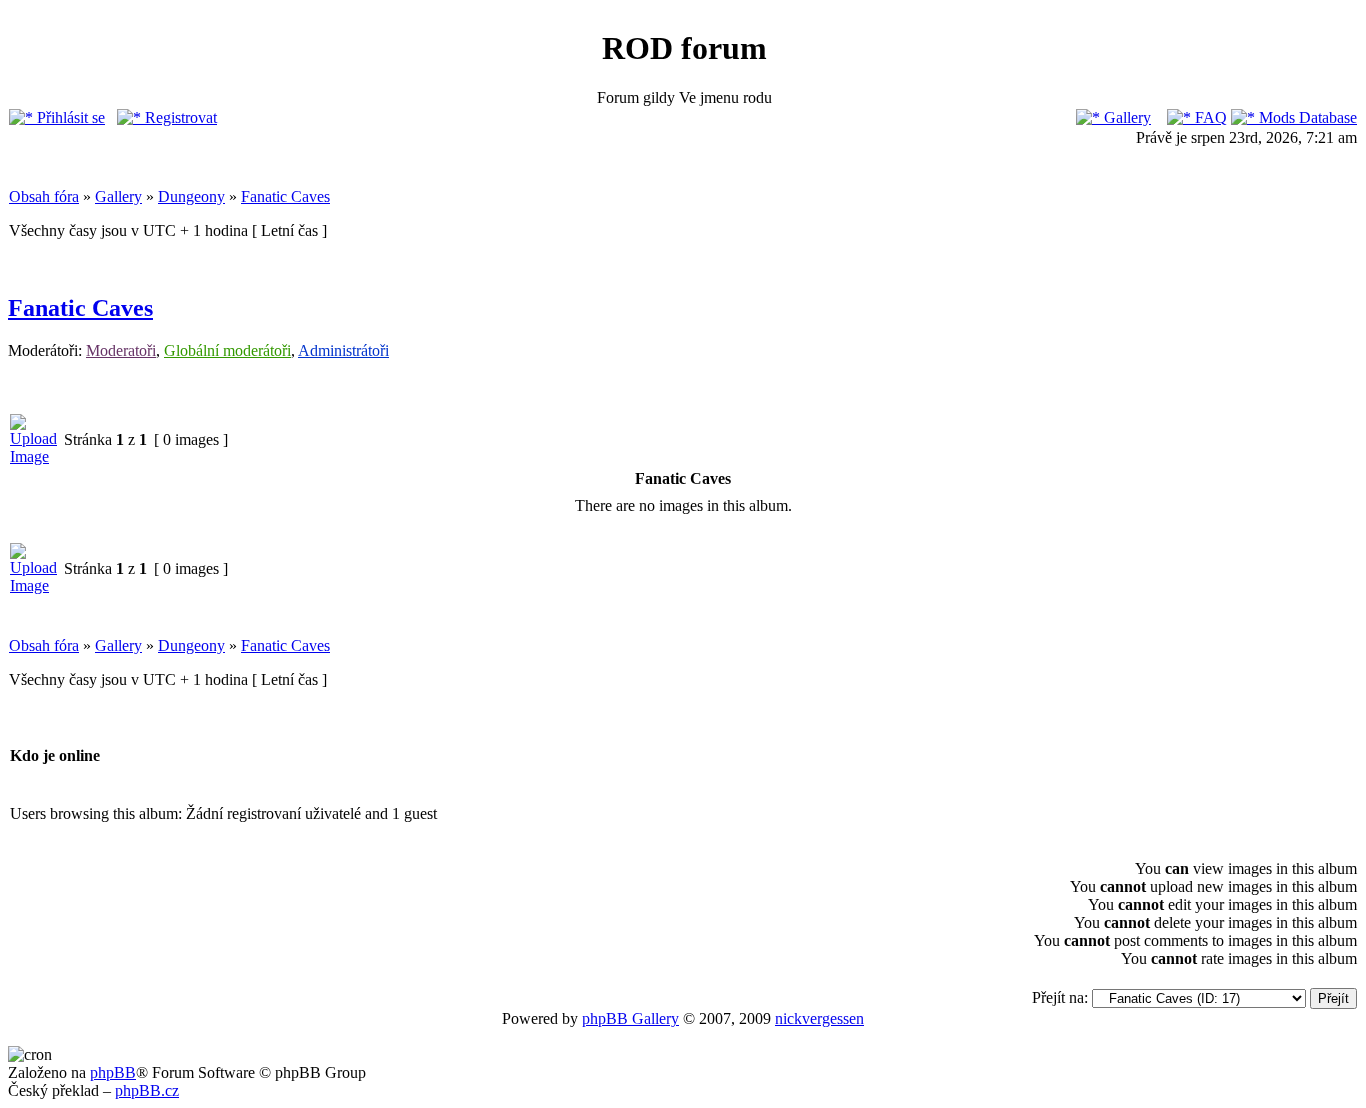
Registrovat (179, 117)
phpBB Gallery (630, 1018)
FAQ (1209, 117)
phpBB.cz (147, 1090)
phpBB (113, 1072)
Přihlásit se (69, 117)
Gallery (1125, 117)
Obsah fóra (44, 196)
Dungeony (191, 196)
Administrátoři (343, 350)
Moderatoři (121, 350)
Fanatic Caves (285, 196)
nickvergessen (819, 1018)
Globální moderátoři (227, 350)
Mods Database (1306, 117)
